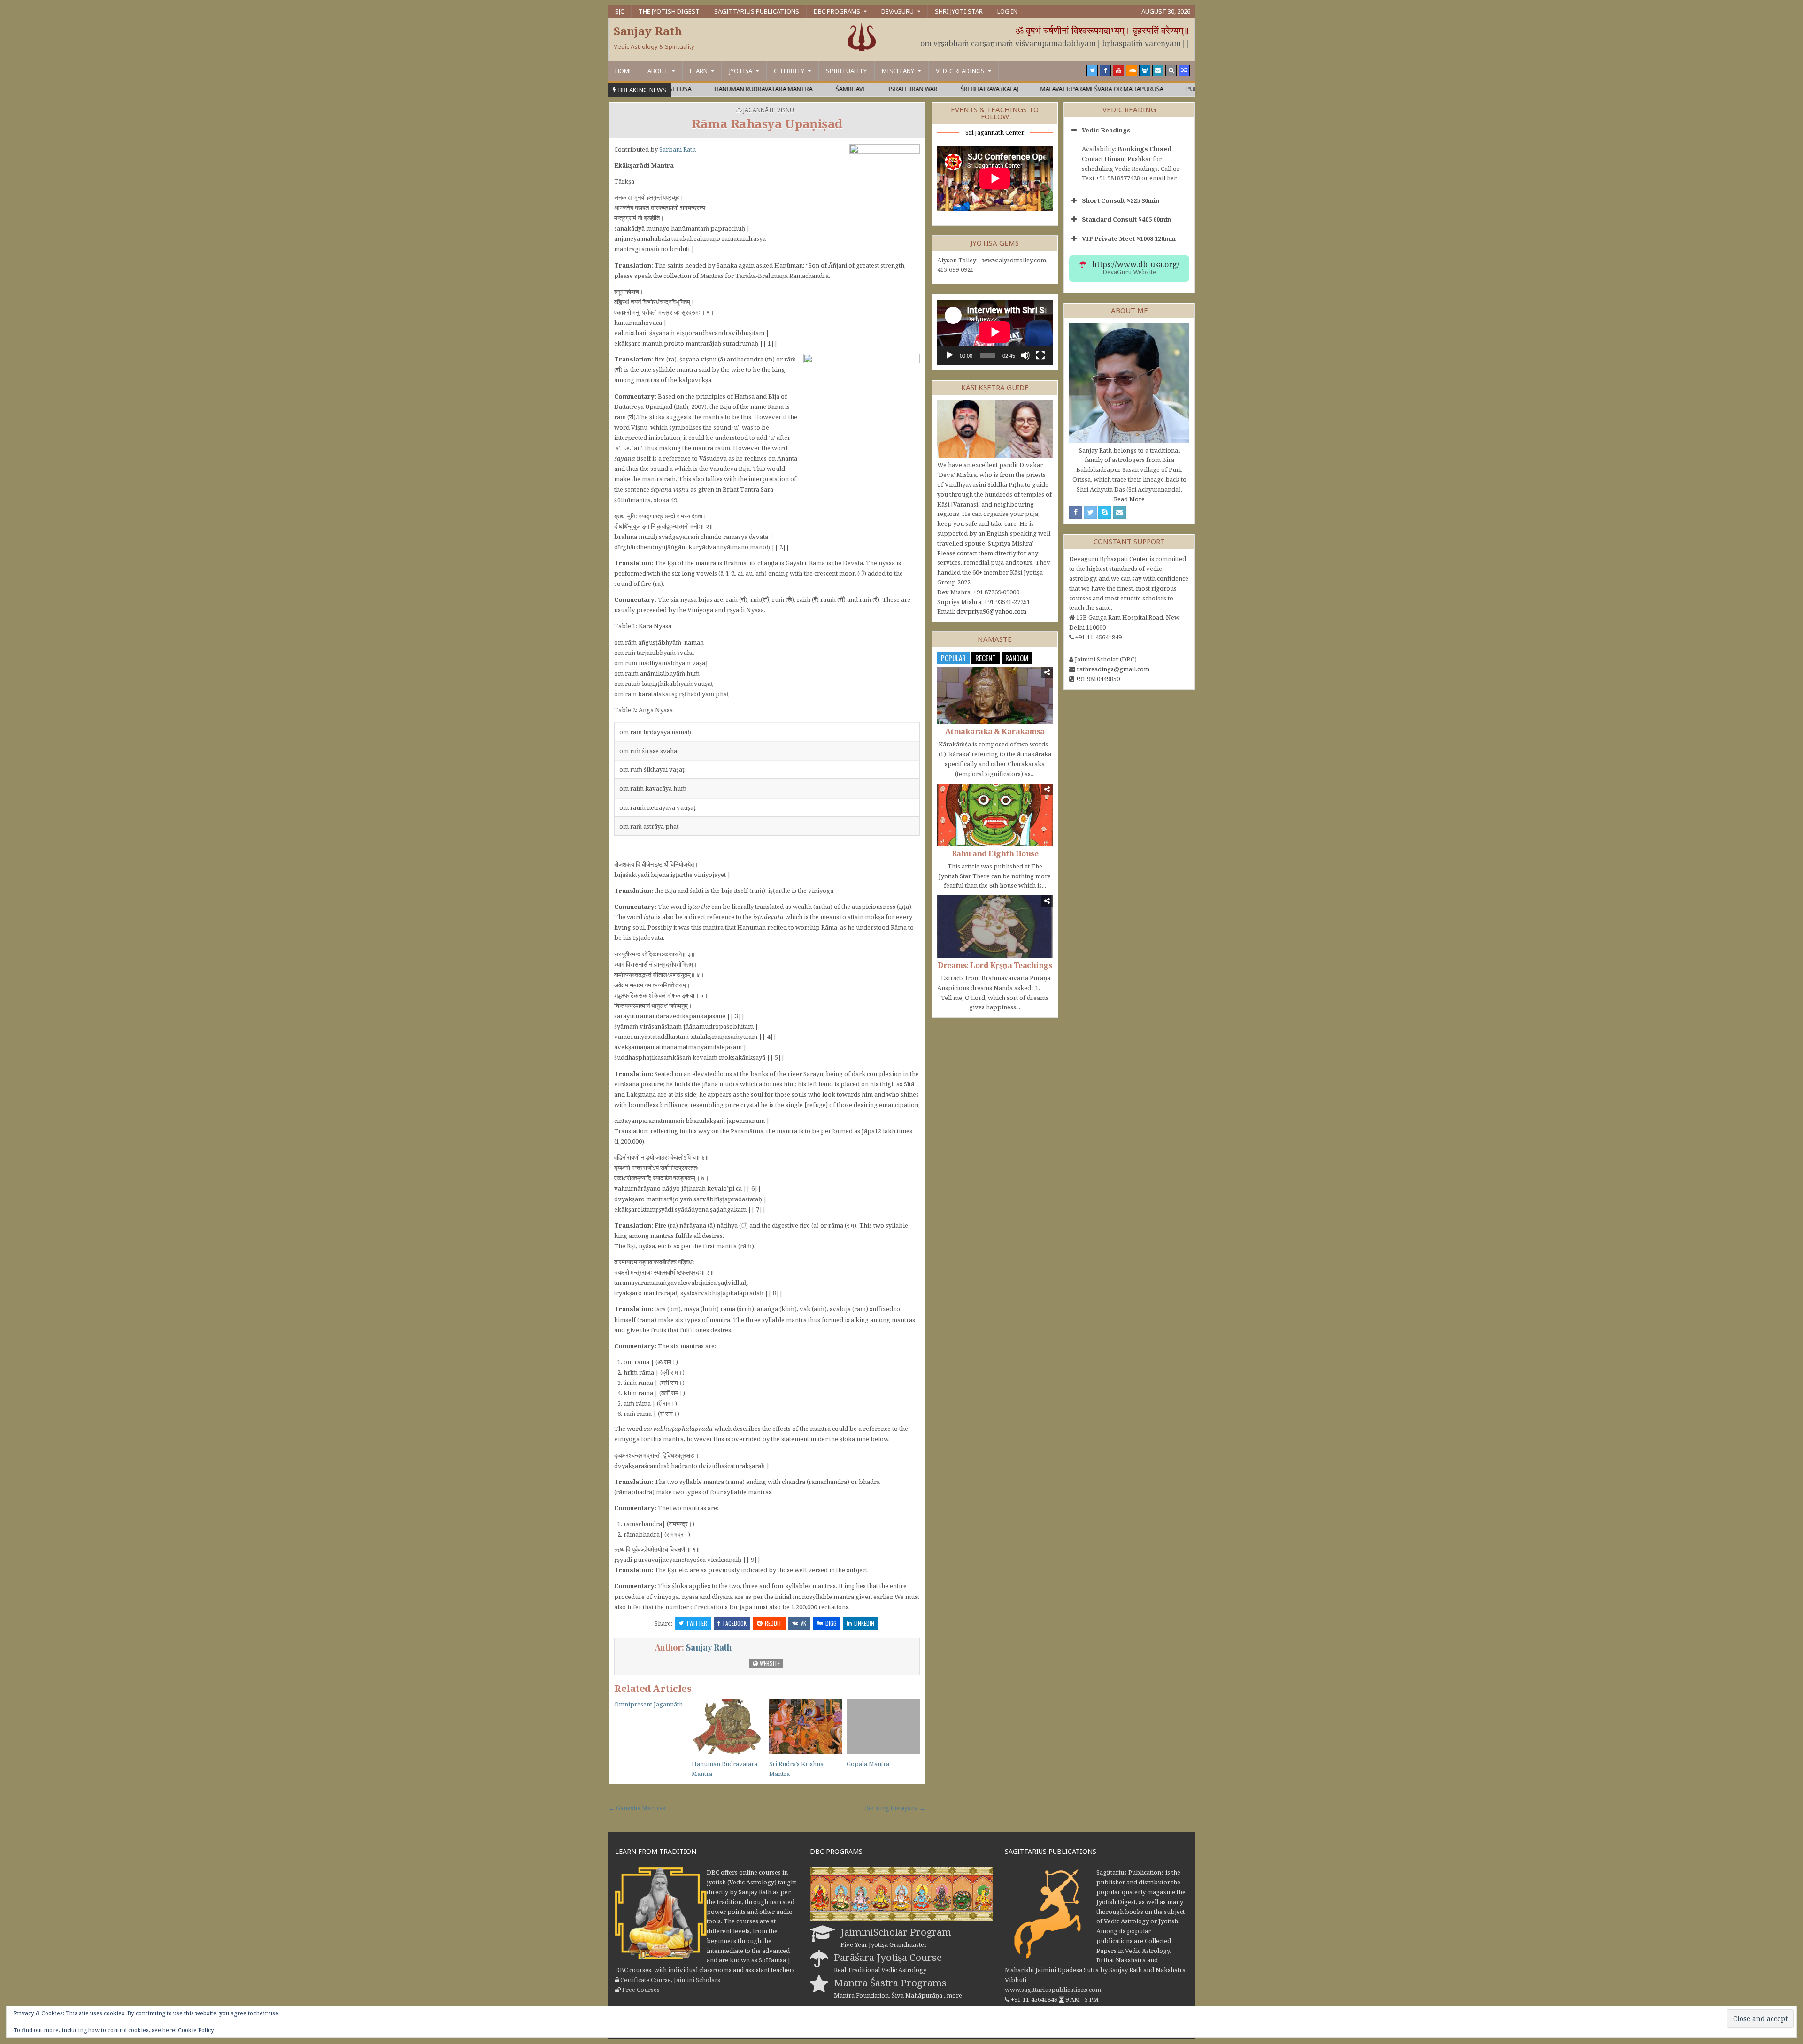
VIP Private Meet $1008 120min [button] (1129, 238)
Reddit (773, 1623)
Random (1017, 658)
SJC (620, 11)
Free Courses (641, 1990)
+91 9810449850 (1098, 679)
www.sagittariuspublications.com (1053, 1990)
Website (769, 1663)
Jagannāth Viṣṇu (769, 110)
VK (803, 1623)
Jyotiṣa (741, 71)
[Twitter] (1092, 70)
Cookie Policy (196, 2030)
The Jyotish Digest (669, 11)
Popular (953, 658)
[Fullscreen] (1040, 355)
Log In (1007, 11)
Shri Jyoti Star (959, 11)
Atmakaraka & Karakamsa (995, 731)
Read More (1129, 499)
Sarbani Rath (678, 149)
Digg (831, 1623)
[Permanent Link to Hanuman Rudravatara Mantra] (728, 1727)
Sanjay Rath (648, 31)
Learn (699, 71)
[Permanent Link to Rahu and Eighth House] (995, 815)
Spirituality (846, 71)
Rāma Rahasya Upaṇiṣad (767, 123)
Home (624, 71)
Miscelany (898, 71)
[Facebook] (1105, 70)
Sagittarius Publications (757, 11)
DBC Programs (837, 11)
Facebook (735, 1623)
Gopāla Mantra (868, 1764)
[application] (995, 332)
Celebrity (789, 71)
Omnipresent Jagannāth (648, 1704)
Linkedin (864, 1623)
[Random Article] (1184, 70)
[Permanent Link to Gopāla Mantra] (883, 1727)
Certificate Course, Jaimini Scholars (670, 1980)
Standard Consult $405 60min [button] (1126, 219)
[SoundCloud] (1132, 70)
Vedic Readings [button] (1106, 130)
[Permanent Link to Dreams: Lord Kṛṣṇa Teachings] (995, 926)
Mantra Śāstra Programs (890, 1983)
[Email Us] (1158, 70)
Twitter (697, 1623)
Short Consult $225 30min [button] (1121, 200)
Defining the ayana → (895, 1808)
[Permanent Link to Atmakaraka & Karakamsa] (995, 695)
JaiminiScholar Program (896, 1932)
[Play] (949, 355)
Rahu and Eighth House (995, 853)
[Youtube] (1118, 70)
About (658, 71)
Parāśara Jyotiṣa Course (888, 1957)
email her (1163, 178)
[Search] (1171, 70)
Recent (986, 658)
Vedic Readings (960, 71)
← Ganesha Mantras (637, 1808)
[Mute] (1025, 355)
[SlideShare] (1145, 70)
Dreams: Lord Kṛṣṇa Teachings (995, 965)
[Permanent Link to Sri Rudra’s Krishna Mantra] (806, 1727)
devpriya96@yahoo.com (991, 611)
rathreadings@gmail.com (1113, 669)
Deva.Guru (898, 11)
